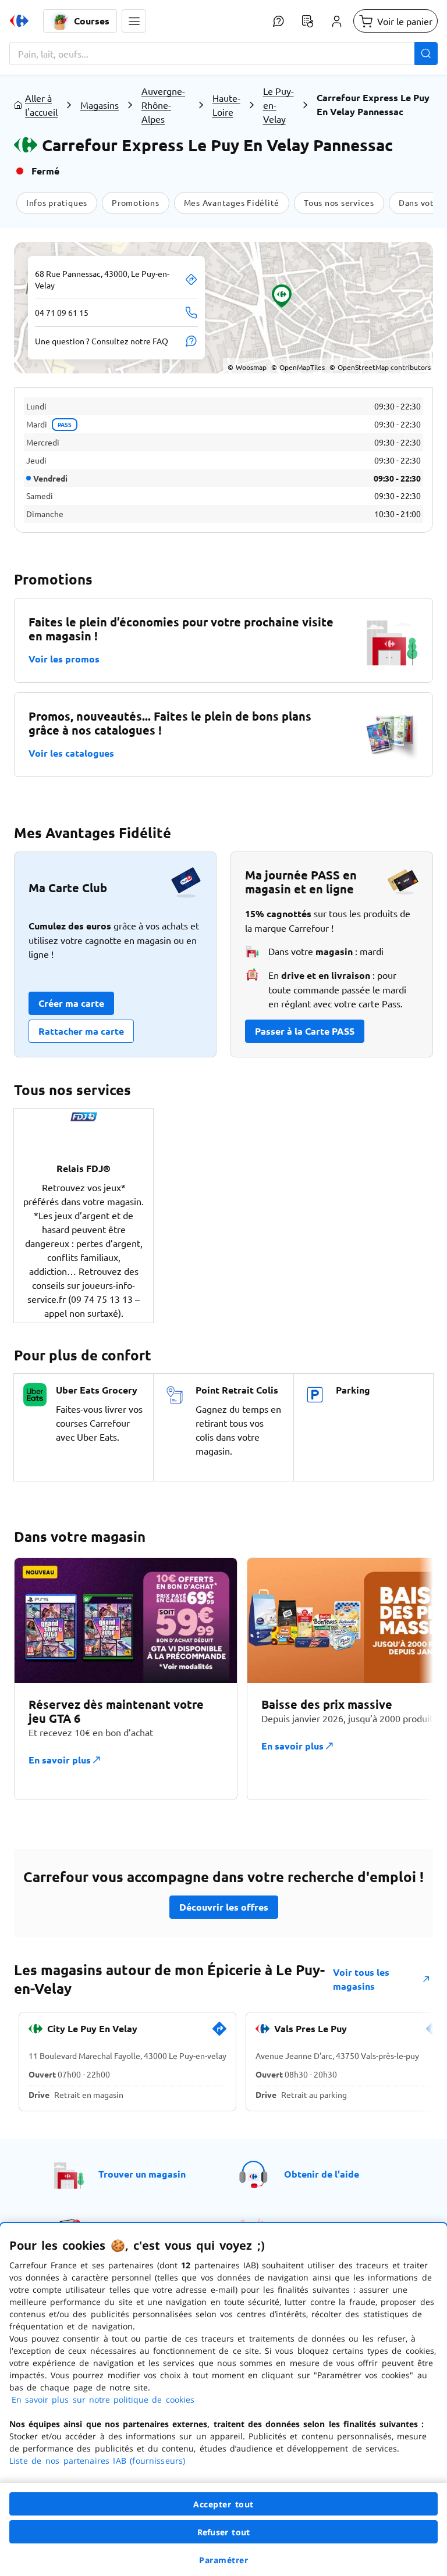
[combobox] (223, 54)
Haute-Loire (226, 105)
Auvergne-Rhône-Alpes (163, 105)
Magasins (100, 105)
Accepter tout (223, 2504)
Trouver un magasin (142, 2174)
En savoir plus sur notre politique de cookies (103, 2399)
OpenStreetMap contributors (380, 367)
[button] (134, 21)
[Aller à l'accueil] (19, 21)
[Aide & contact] (278, 21)
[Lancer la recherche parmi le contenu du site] (426, 54)
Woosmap (247, 367)
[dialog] (223, 2399)
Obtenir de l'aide (322, 2174)
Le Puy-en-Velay (279, 105)
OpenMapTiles (298, 367)
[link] (219, 2033)
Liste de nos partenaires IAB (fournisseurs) (97, 2461)
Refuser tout (223, 2532)
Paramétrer (223, 2560)
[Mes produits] (307, 21)
